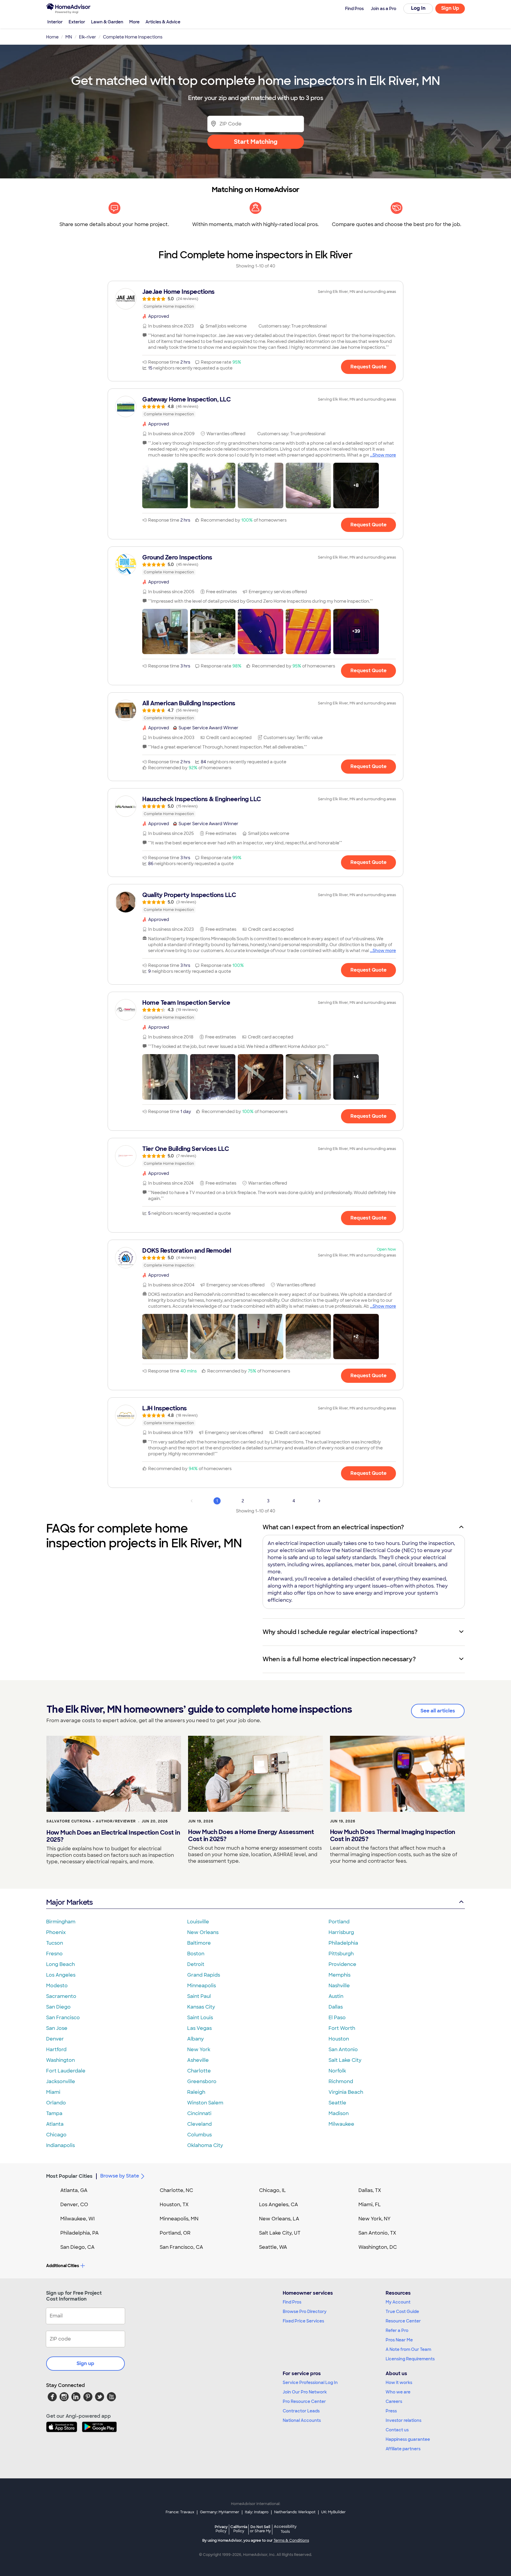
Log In (418, 8)
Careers (394, 2401)
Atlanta (55, 2124)
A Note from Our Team (408, 2349)
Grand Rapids (204, 1975)
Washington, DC (378, 2247)
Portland (339, 1922)
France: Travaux (180, 2512)
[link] (256, 299)
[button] (165, 485)
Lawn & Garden (107, 22)
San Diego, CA (77, 2247)
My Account (398, 2302)
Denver (55, 2039)
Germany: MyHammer (220, 2512)
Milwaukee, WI (77, 2219)
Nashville (339, 1986)
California (239, 2529)
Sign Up (450, 8)
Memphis (339, 1975)
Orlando (56, 2103)
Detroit (196, 1964)
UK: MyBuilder (333, 2512)
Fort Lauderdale (66, 2071)
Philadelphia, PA (80, 2233)
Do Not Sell (260, 2529)
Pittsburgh (341, 1954)
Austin (336, 1996)
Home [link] (52, 37)
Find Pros (292, 2302)
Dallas (336, 2007)
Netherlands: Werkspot (295, 2512)
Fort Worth (342, 2028)
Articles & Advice (163, 22)
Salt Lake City (345, 2060)
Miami (53, 2092)
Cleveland (199, 2124)
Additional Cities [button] (63, 2266)
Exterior (77, 22)
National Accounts (302, 2420)
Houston (339, 2039)
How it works (399, 2383)
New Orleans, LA (279, 2219)
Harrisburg (341, 1932)
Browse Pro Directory (305, 2312)
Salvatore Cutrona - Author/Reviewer (91, 1821)
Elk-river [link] (88, 37)
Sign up (85, 2363)
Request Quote (368, 367)
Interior (55, 22)
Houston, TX (174, 2205)
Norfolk (337, 2071)
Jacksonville (61, 2081)
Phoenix (56, 1932)
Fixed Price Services (303, 2321)
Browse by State (120, 2176)
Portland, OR (175, 2233)
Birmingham (61, 1922)
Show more (384, 455)
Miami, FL (370, 2205)
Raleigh (196, 2092)
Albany (195, 2039)
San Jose (57, 2028)
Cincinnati (199, 2113)
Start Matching (256, 142)
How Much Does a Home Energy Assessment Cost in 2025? (251, 1835)
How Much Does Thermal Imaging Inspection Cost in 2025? (393, 1835)
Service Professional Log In (310, 2383)
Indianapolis (60, 2145)
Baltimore (199, 1943)
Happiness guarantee (408, 2439)
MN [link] (69, 37)
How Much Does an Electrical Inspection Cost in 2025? (113, 1836)
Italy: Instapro (257, 2512)
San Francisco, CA (181, 2247)
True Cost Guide (402, 2312)
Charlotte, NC (176, 2190)
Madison (339, 2113)
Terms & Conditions (291, 2540)
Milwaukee (341, 2124)
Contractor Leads (301, 2411)
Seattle (337, 2103)
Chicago (56, 2135)
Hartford (56, 2050)
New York (199, 2050)
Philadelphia (343, 1943)
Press (391, 2411)
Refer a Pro (397, 2330)
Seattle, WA (273, 2247)
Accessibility (285, 2529)
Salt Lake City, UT (280, 2233)
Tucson (55, 1943)
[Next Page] (319, 1501)
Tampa (54, 2113)
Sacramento (61, 1996)
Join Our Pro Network (305, 2392)
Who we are (398, 2392)
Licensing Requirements (410, 2359)
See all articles (438, 1711)
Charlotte (199, 2071)
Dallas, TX (370, 2190)
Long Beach (60, 1964)
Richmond (341, 2081)
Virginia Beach (346, 2092)
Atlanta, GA (74, 2190)
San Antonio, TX (377, 2233)
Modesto (57, 1986)
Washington (60, 2060)
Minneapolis (202, 1986)
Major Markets (69, 1902)
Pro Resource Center (304, 2401)
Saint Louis (200, 2018)
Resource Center (403, 2321)
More (134, 22)
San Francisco (63, 2018)
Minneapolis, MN (179, 2219)
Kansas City (201, 2007)
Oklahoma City (205, 2145)
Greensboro (202, 2081)
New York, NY (375, 2219)
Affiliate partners (403, 2449)
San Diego (58, 2007)
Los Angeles (61, 1975)
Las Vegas (199, 2028)
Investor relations (404, 2420)
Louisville (198, 1922)
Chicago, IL (273, 2190)
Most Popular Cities (69, 2176)
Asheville (198, 2060)
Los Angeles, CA (279, 2205)
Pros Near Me (399, 2340)
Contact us (397, 2430)
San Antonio (343, 2050)
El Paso (337, 2018)
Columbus (199, 2135)
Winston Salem (205, 2103)
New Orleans (203, 1932)
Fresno (54, 1954)
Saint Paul (199, 1996)
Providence (342, 1964)
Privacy (221, 2529)
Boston (196, 1954)
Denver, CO (74, 2205)
